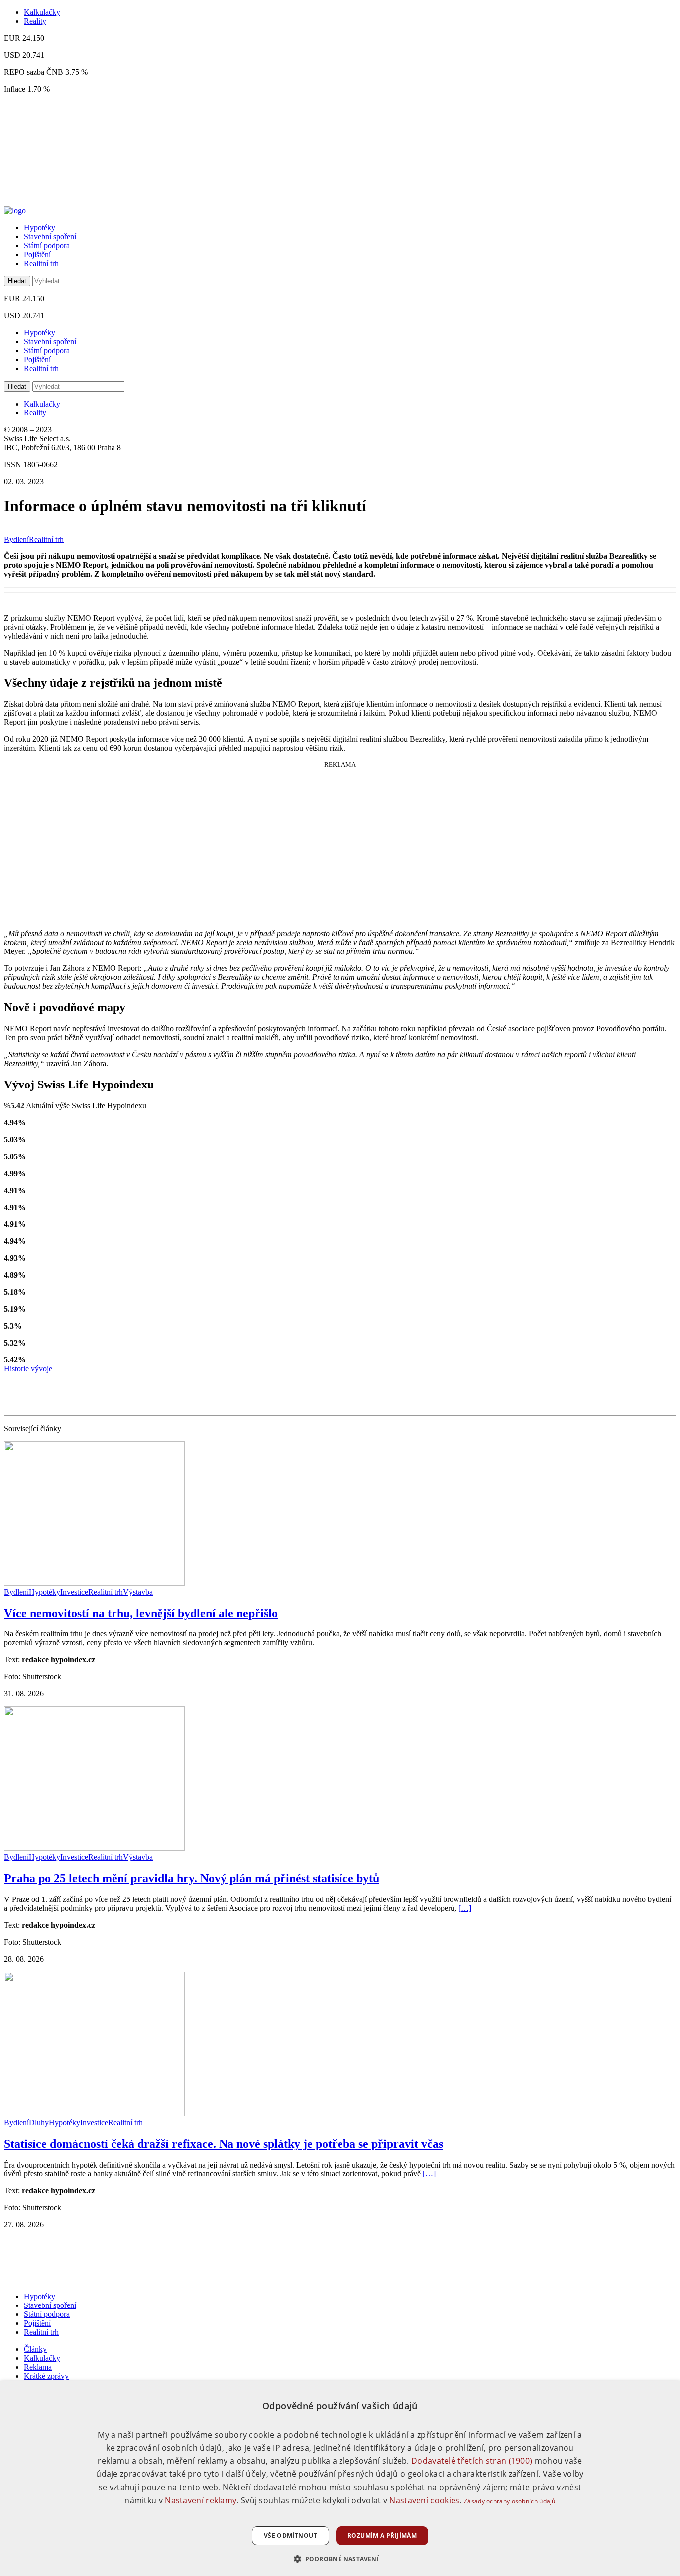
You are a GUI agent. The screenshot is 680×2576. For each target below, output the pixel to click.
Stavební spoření (50, 236)
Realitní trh (41, 263)
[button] (340, 2558)
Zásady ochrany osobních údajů (510, 2501)
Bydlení (16, 539)
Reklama (38, 2367)
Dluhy (39, 2122)
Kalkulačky (42, 12)
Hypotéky (40, 227)
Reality (35, 21)
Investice (74, 1592)
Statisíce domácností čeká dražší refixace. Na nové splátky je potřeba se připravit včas (224, 2144)
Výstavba (138, 1592)
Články (35, 2349)
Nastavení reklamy (201, 2500)
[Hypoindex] (15, 210)
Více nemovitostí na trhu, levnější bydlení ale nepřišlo (141, 1613)
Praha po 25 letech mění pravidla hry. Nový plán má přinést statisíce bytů (192, 1878)
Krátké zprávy (46, 2376)
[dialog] (340, 2479)
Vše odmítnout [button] (290, 2535)
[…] (465, 1908)
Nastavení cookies (424, 2500)
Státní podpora (47, 245)
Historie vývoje (28, 1369)
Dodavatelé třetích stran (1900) (472, 2461)
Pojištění (37, 254)
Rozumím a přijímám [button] (382, 2535)
